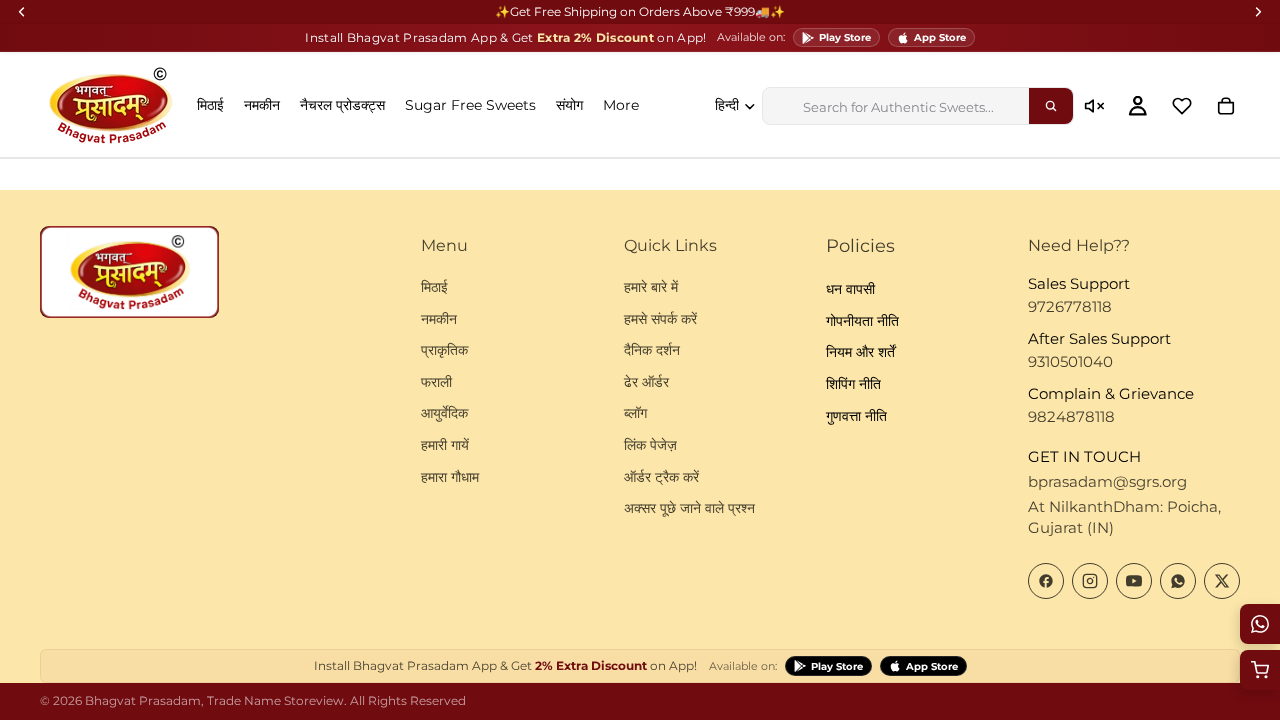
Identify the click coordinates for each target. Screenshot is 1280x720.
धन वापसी (850, 289)
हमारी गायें (445, 444)
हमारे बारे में (651, 287)
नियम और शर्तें (860, 352)
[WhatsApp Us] (1260, 624)
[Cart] (1226, 106)
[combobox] (896, 106)
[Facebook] (1046, 580)
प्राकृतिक (444, 350)
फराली (436, 381)
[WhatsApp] (1178, 580)
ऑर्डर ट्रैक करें (661, 476)
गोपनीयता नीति (862, 320)
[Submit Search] (1051, 106)
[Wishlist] (1182, 106)
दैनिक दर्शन (652, 350)
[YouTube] (1134, 580)
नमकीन (439, 318)
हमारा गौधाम (450, 476)
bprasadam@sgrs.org (1107, 480)
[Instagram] (1090, 580)
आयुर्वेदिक (444, 413)
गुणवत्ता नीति (856, 415)
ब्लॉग (635, 413)
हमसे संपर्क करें (660, 318)
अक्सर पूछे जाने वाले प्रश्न (689, 508)
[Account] (1138, 106)
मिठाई (434, 287)
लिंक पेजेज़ (650, 444)
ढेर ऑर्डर (646, 381)
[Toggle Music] (1094, 106)
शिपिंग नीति (853, 384)
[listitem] (621, 106)
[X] (1222, 580)
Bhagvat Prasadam (143, 700)
